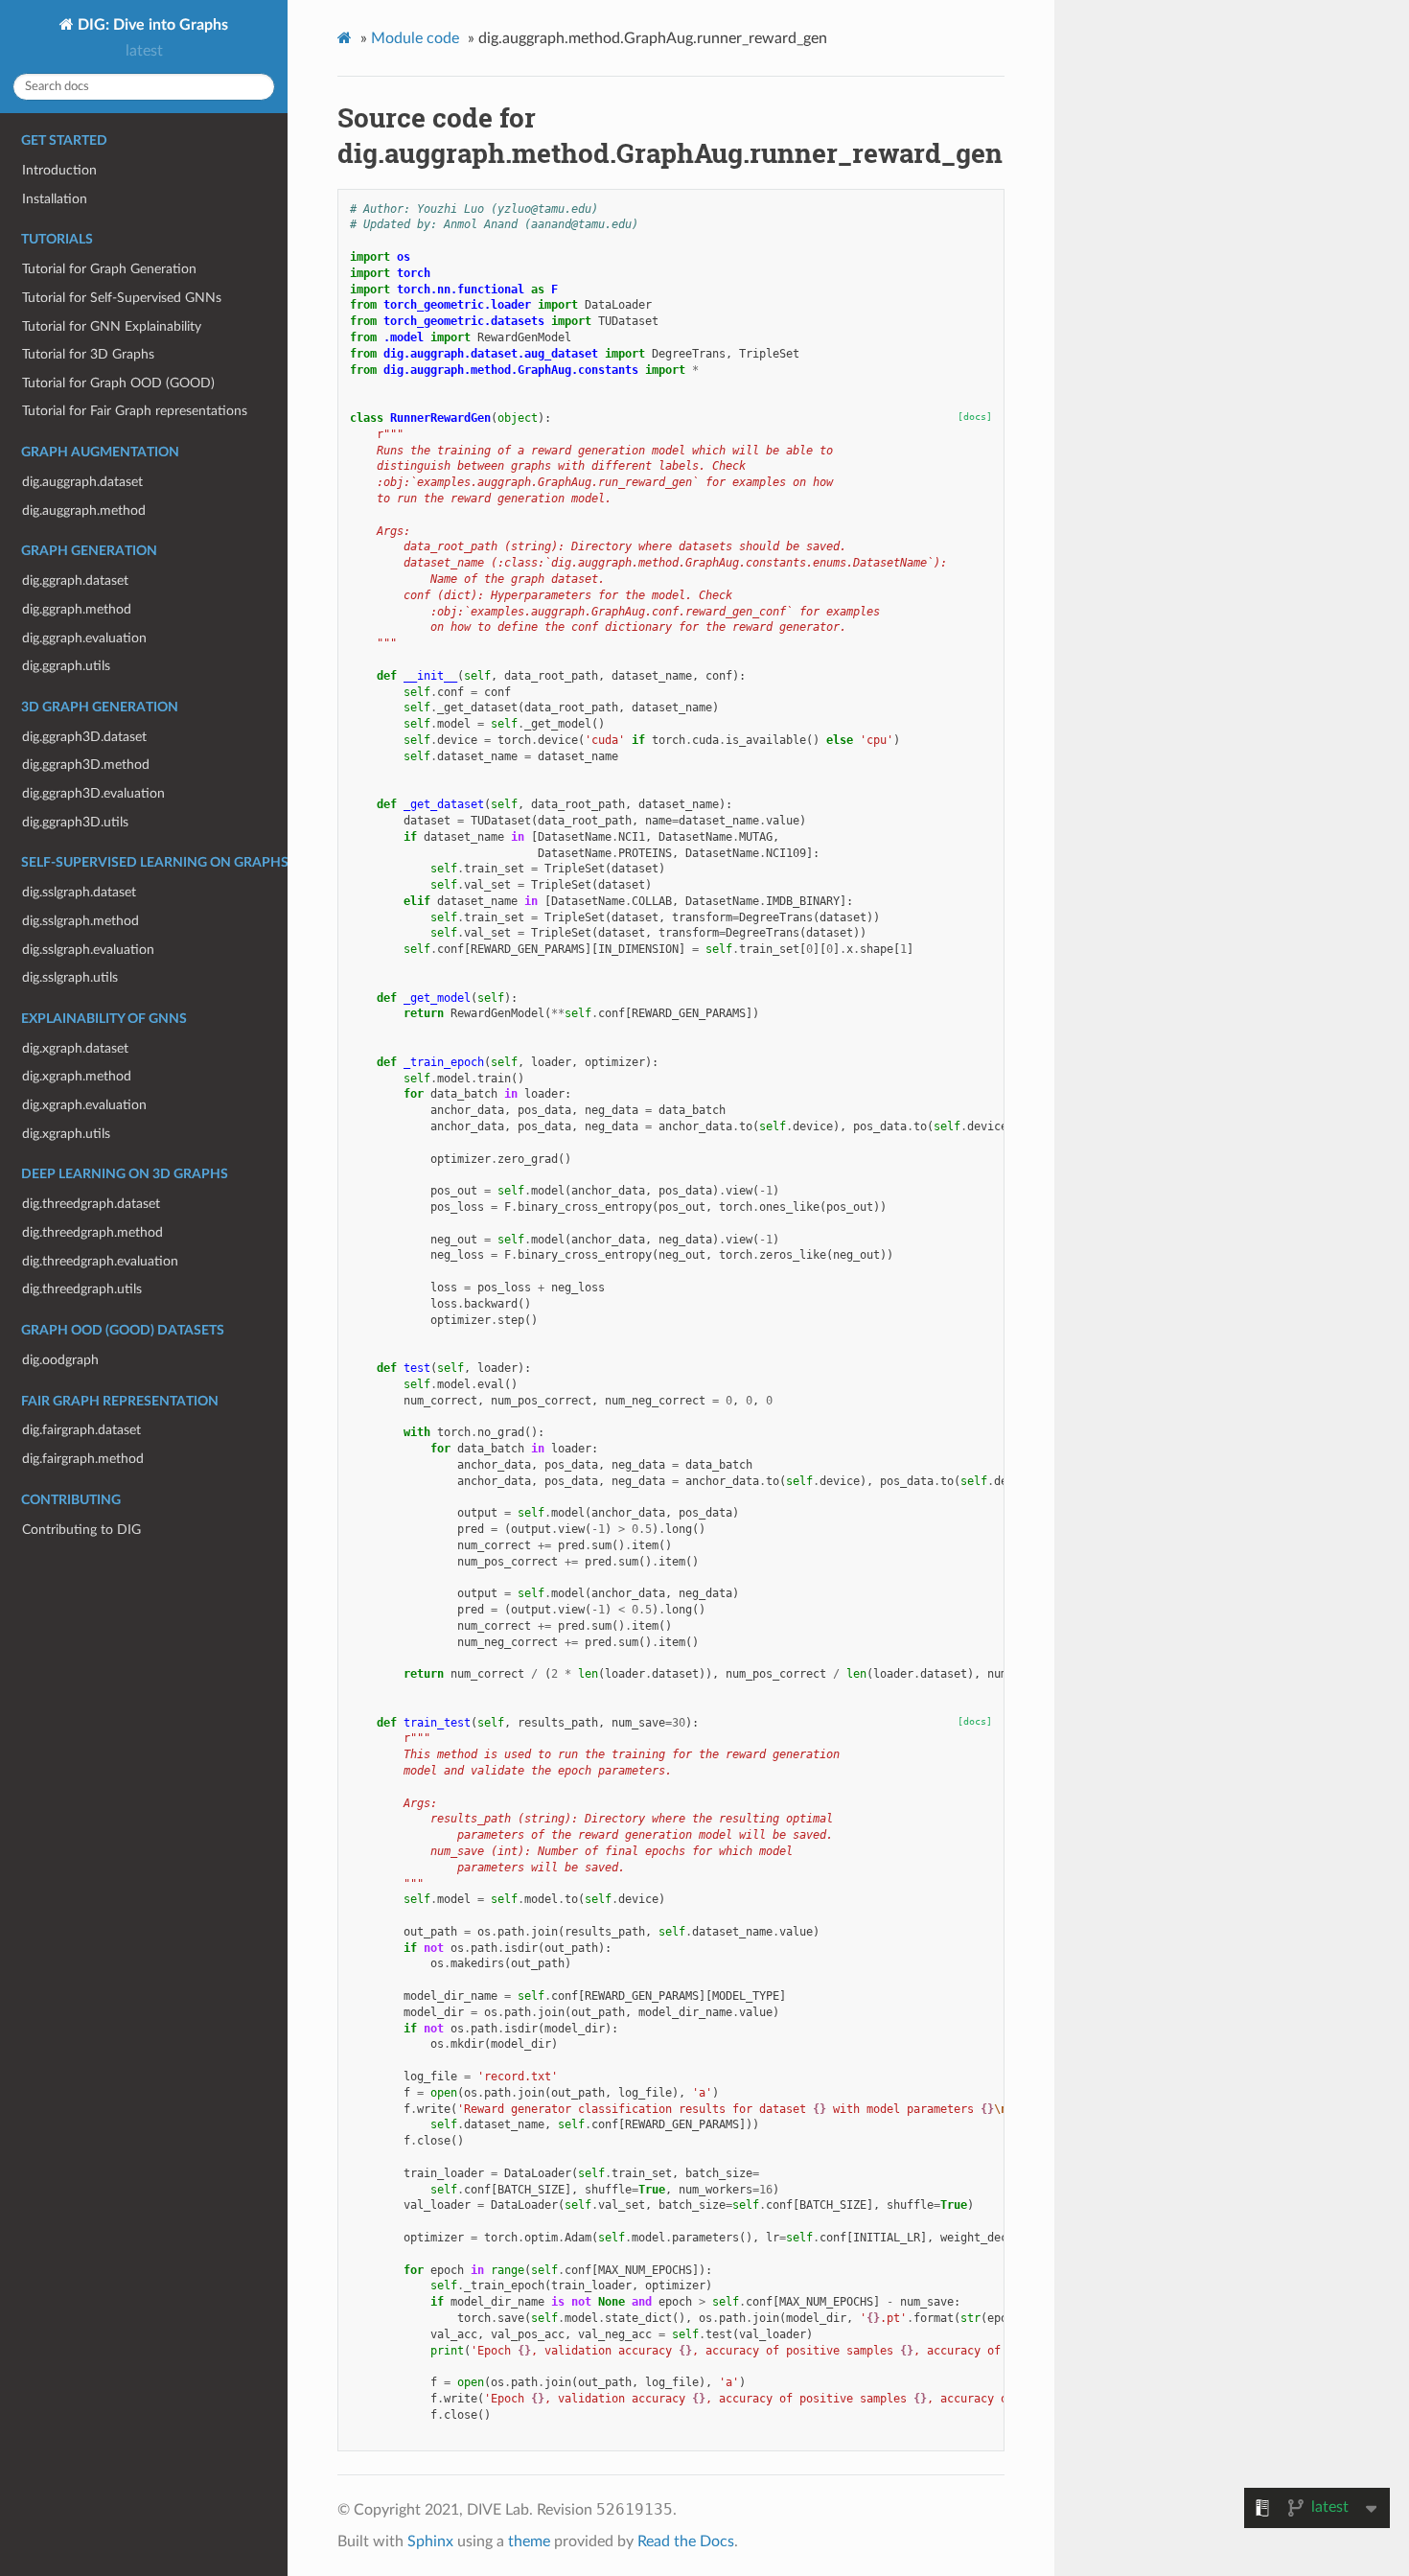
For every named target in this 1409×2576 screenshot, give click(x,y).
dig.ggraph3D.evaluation (93, 793)
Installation (55, 199)
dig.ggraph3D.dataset (84, 737)
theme (529, 2541)
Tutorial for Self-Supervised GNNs (122, 298)
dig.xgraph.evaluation (84, 1105)
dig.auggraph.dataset (82, 482)
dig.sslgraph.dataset (79, 892)
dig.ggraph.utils (66, 666)
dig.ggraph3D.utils (75, 822)
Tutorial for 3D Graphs (88, 354)
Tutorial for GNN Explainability (112, 326)
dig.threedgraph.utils (82, 1289)
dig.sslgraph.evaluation (88, 950)
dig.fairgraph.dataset (81, 1430)
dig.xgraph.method (77, 1076)
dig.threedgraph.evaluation (100, 1261)
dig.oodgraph (60, 1360)
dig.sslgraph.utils (70, 977)
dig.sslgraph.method (81, 921)
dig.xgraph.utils (66, 1134)
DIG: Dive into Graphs (151, 25)
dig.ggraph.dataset (75, 580)
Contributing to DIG (81, 1530)
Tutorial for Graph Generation (109, 269)
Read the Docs (686, 2541)
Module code (415, 38)
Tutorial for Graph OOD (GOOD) (118, 383)
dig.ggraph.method (77, 609)
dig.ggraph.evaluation (84, 638)
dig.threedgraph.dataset (91, 1204)
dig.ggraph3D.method (86, 765)
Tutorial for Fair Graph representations (135, 411)
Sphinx (430, 2541)
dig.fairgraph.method (83, 1459)
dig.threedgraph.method (92, 1232)
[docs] (975, 417)
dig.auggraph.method (84, 511)
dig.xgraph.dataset (75, 1048)
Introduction (59, 170)
